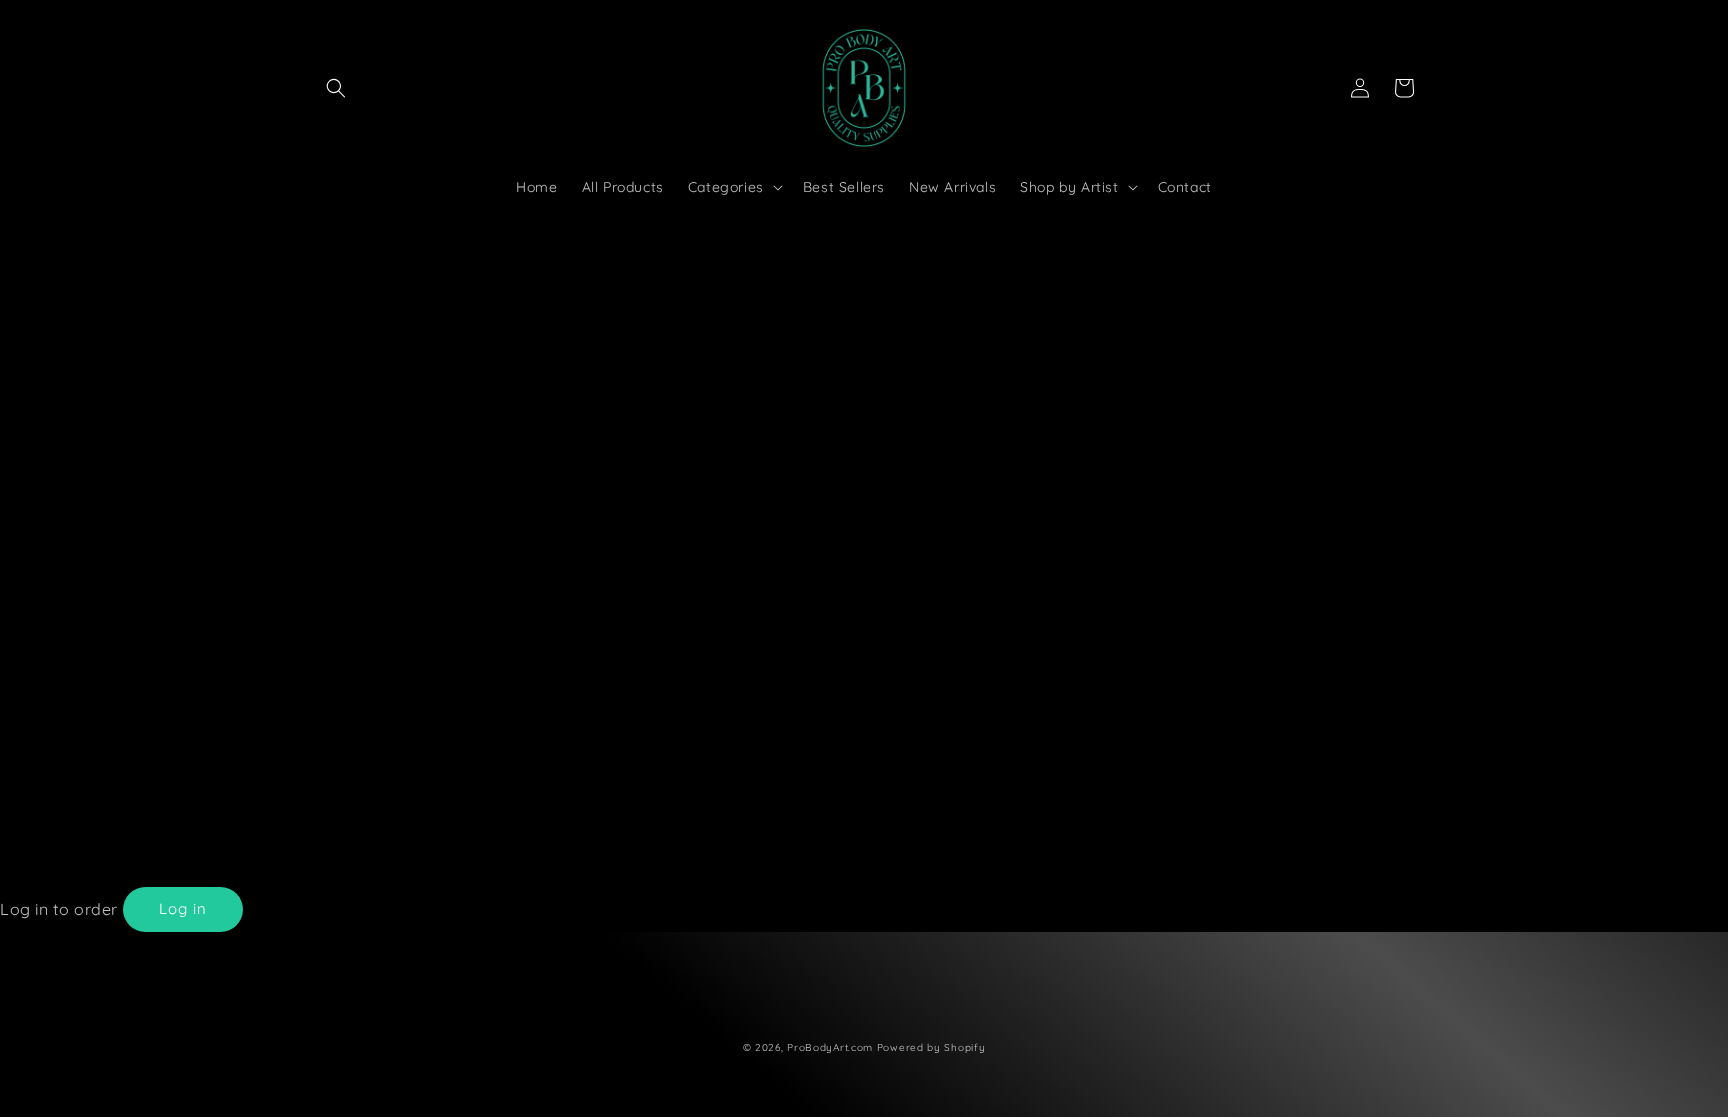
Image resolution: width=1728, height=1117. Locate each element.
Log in (183, 908)
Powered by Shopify (931, 1047)
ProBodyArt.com (830, 1047)
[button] (336, 88)
